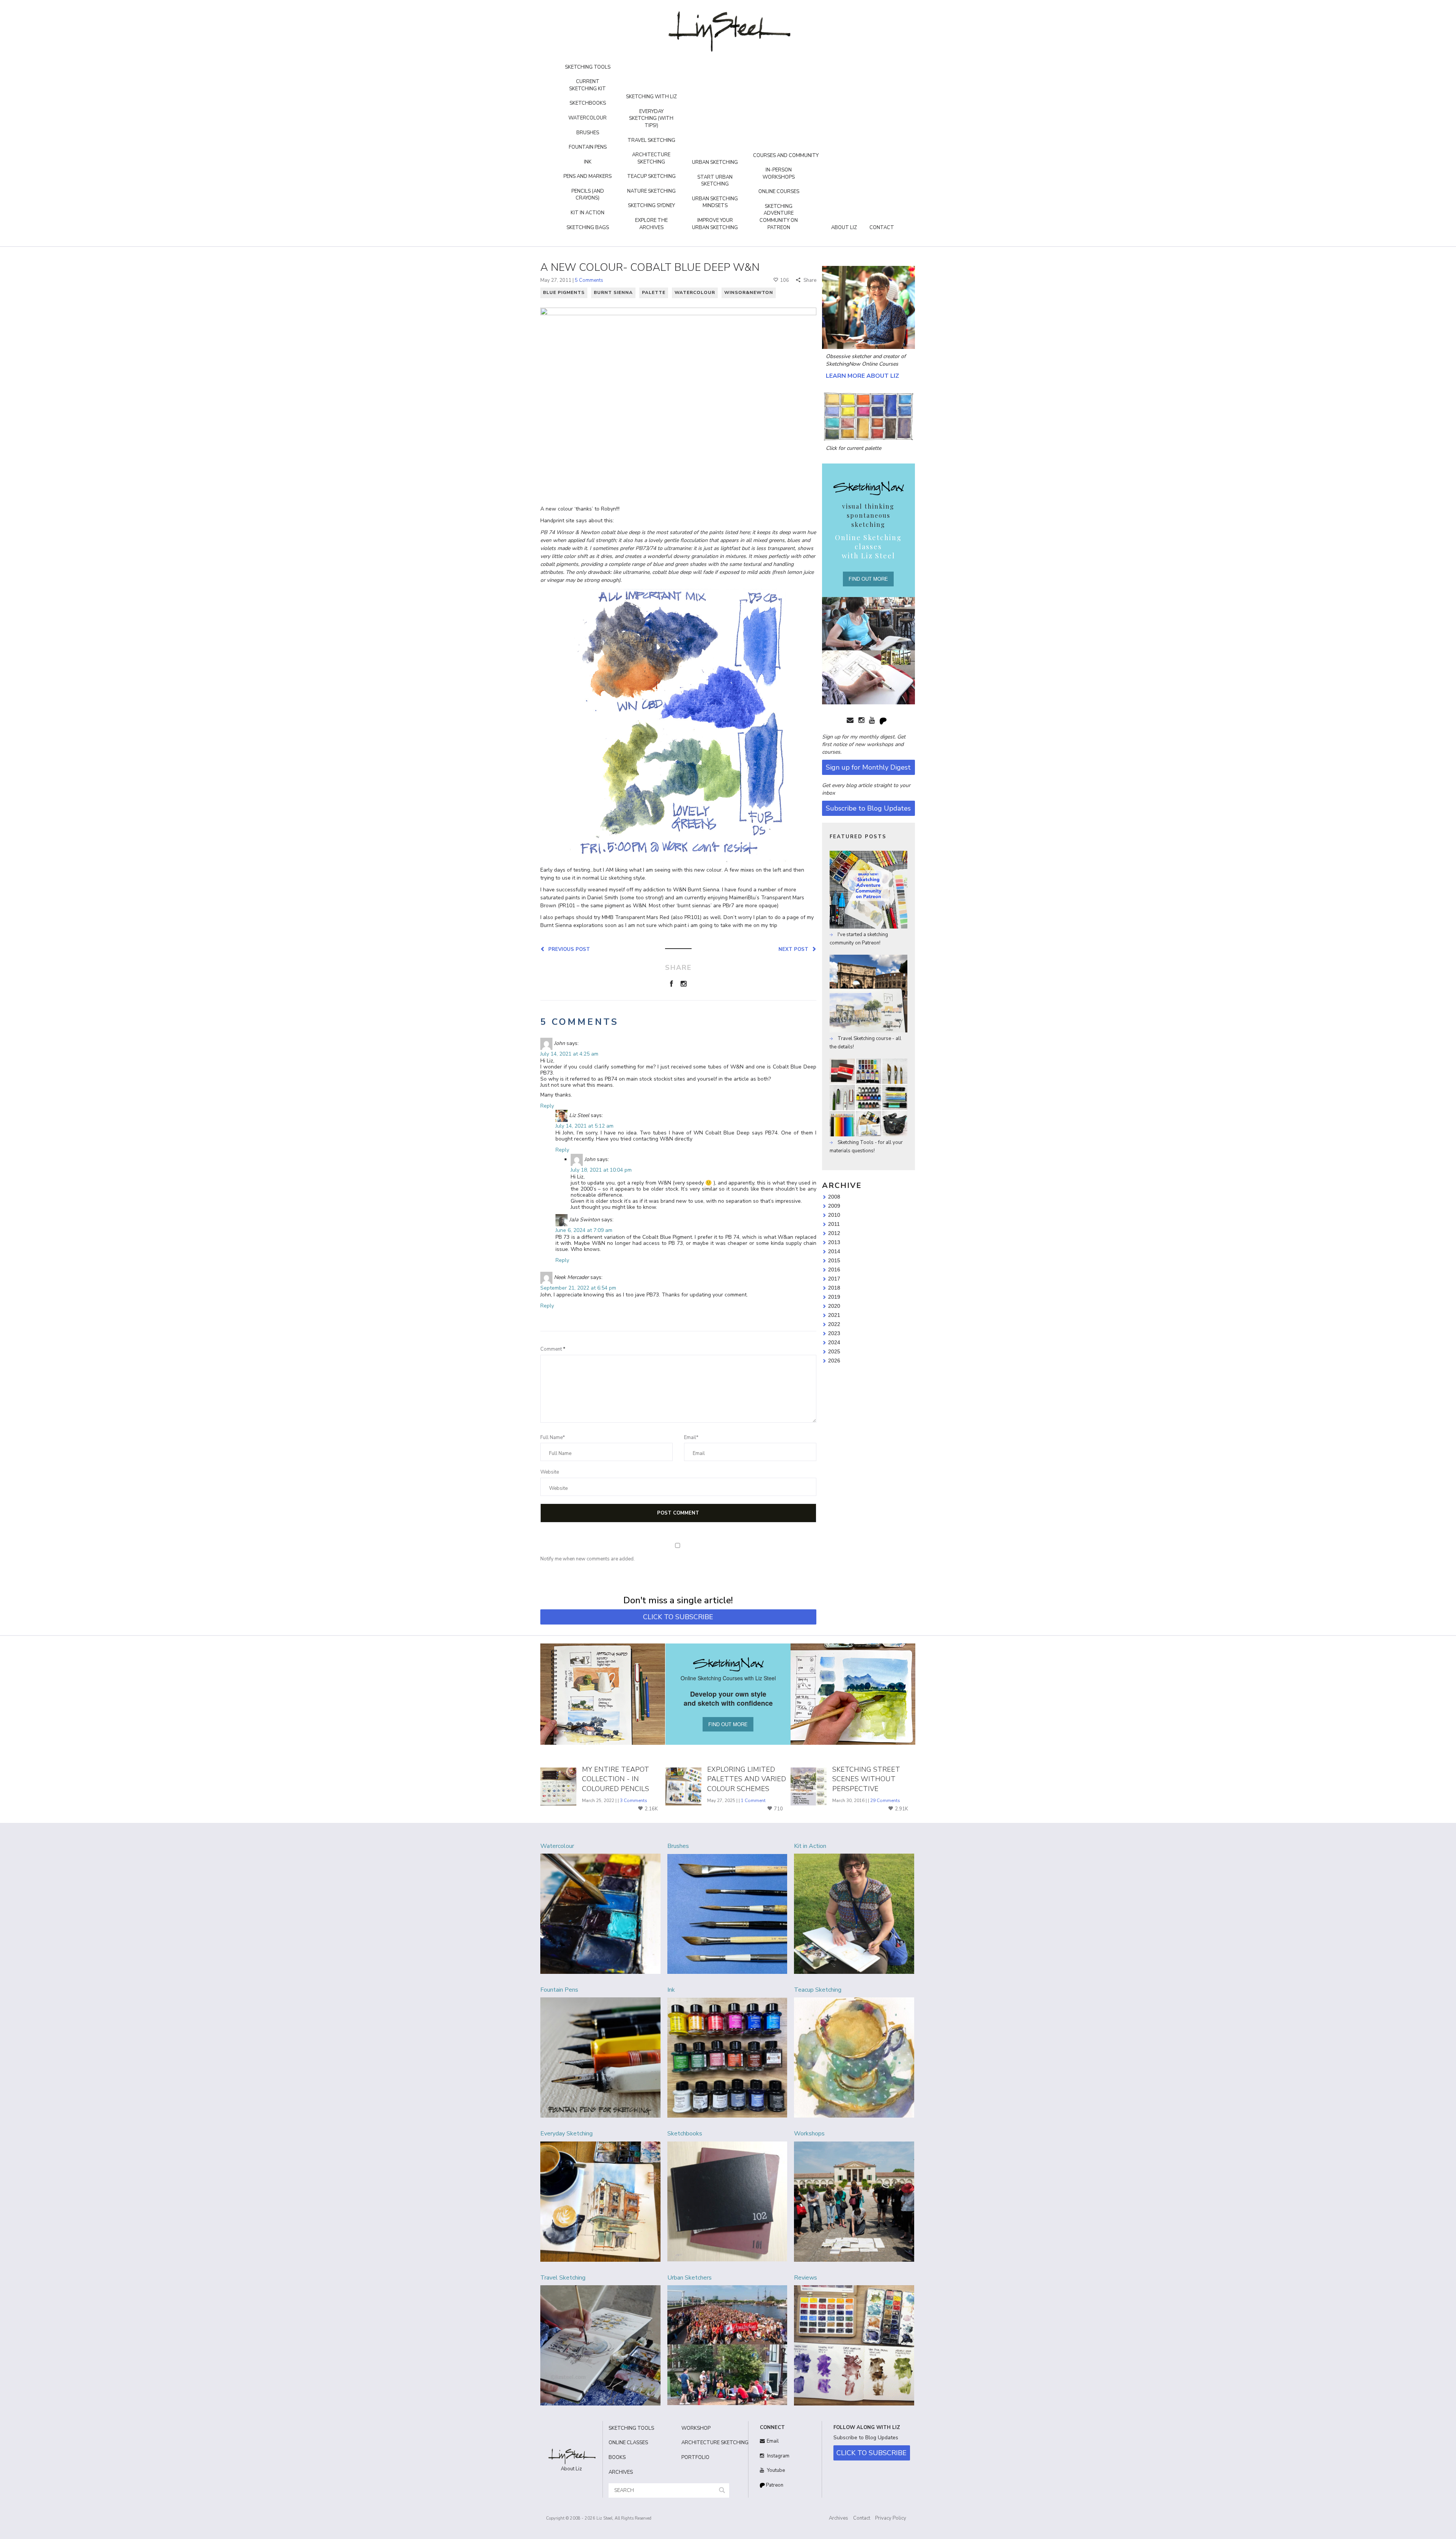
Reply (547, 1106)
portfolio (695, 2457)
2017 (834, 1279)
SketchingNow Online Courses (862, 364)
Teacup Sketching (651, 176)
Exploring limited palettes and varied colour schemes (747, 1779)
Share (809, 280)
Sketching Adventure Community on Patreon (779, 217)
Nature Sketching (651, 191)
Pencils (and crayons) (588, 195)
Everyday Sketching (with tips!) (651, 119)
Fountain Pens (588, 147)
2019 (834, 1297)
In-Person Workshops (779, 174)
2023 (834, 1333)
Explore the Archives (651, 224)
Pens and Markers (588, 176)
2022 (834, 1324)
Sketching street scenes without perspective (866, 1779)
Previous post (568, 949)
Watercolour (588, 118)
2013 (834, 1242)
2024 (834, 1342)
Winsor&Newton (749, 292)
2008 (834, 1197)
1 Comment (753, 1801)
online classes (628, 2443)
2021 (834, 1315)
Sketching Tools (588, 67)
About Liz (844, 228)
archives (621, 2472)
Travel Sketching (651, 140)
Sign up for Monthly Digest (868, 767)
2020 (834, 1306)
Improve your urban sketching (715, 224)
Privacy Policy (891, 2518)
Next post (795, 949)
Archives (839, 2518)
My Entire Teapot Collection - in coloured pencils (616, 1779)
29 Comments (885, 1801)
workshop (696, 2428)
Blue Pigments (564, 292)
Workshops (809, 2134)
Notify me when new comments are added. (588, 1559)
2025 (834, 1351)
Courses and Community (786, 156)
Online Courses (779, 192)
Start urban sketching (715, 181)
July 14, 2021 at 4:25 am (569, 1054)
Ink (588, 162)
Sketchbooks (588, 103)
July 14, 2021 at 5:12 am (584, 1126)
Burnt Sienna (613, 292)
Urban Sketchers (690, 2278)
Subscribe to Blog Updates (868, 808)
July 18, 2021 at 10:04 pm (601, 1170)
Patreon (774, 2485)
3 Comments (634, 1801)
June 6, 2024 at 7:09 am (584, 1230)
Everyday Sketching (566, 2134)
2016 (834, 1269)
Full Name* (553, 1438)
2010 (834, 1215)
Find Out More (868, 579)
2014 (834, 1251)
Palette (654, 292)
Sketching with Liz (651, 97)
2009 (834, 1206)
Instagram (778, 2456)
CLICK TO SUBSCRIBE (678, 1617)
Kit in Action (588, 213)
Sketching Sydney (651, 206)
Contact (882, 228)
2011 (834, 1224)
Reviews (806, 2278)
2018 (834, 1288)
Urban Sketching (715, 162)
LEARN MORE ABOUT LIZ (862, 376)
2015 (834, 1260)
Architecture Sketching (651, 158)
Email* (691, 1438)
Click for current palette (854, 448)
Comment (553, 1349)
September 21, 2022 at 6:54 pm (578, 1288)
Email (773, 2441)
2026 (834, 1361)
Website (550, 1472)
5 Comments (589, 280)
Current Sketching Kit (588, 85)
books (617, 2457)
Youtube (775, 2470)
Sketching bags (588, 228)
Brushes (588, 133)
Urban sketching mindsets (715, 202)
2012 (834, 1233)
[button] (722, 2491)
